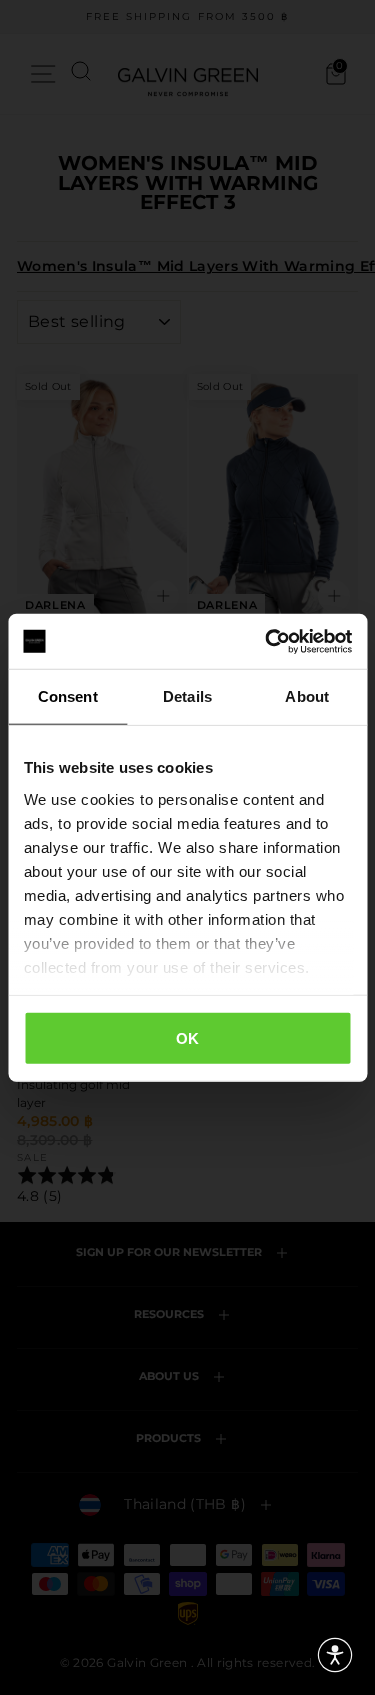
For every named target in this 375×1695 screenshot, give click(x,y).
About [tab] (307, 696)
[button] (335, 1655)
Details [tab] (187, 696)
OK (188, 1038)
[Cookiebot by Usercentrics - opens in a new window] (267, 641)
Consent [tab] (68, 696)
